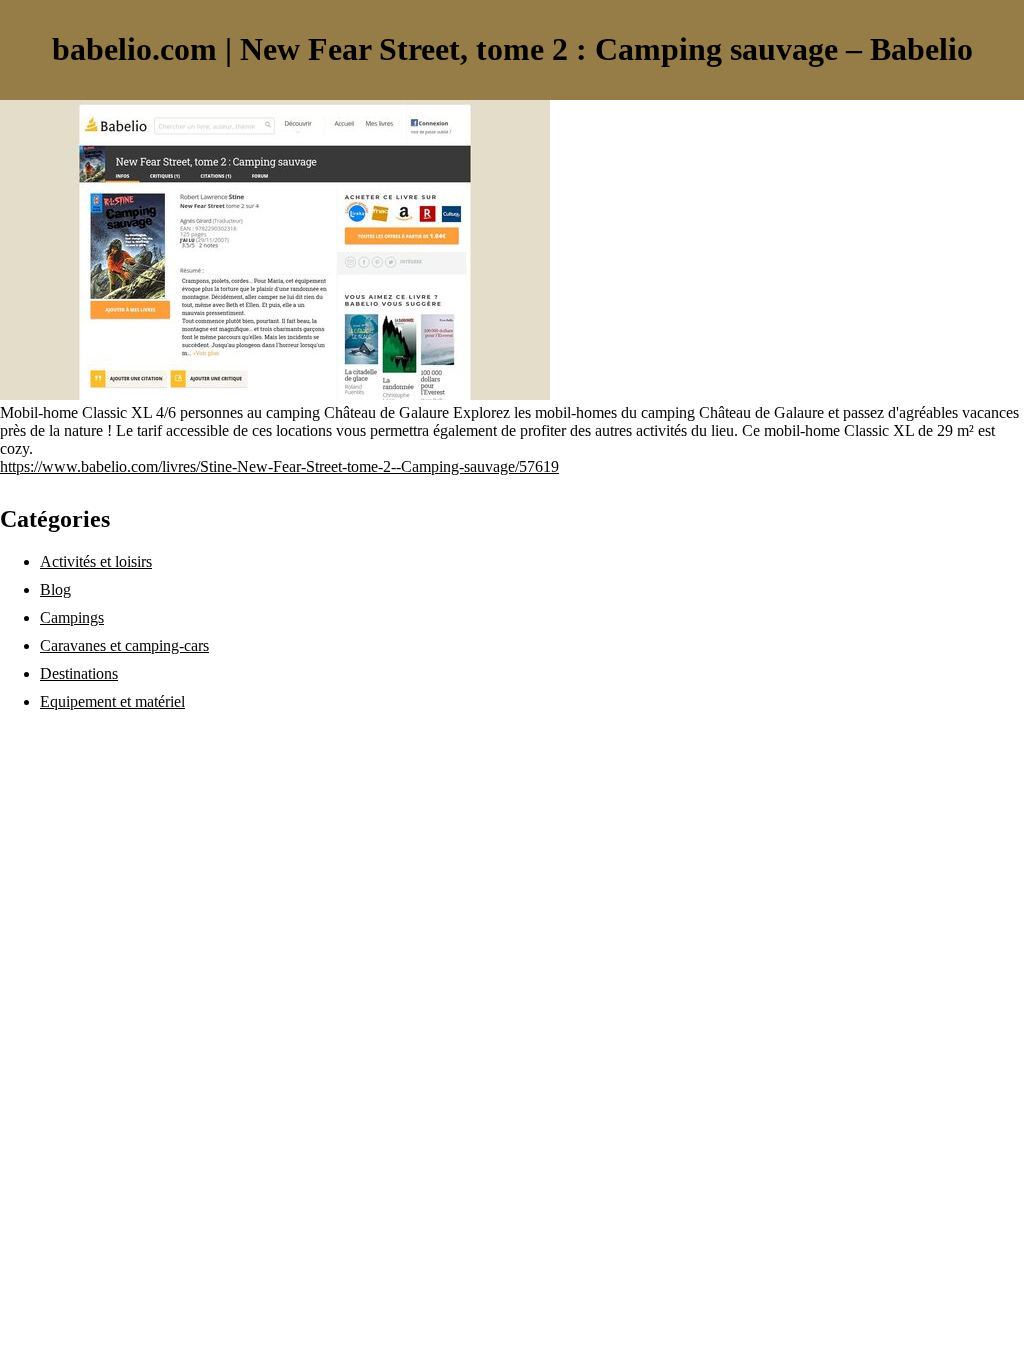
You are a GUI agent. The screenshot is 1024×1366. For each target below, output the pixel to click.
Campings (72, 617)
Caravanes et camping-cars (124, 645)
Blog (55, 589)
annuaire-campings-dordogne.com (107, 735)
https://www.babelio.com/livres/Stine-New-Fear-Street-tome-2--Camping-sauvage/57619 (279, 466)
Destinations (79, 673)
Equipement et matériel (112, 701)
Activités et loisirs (96, 561)
